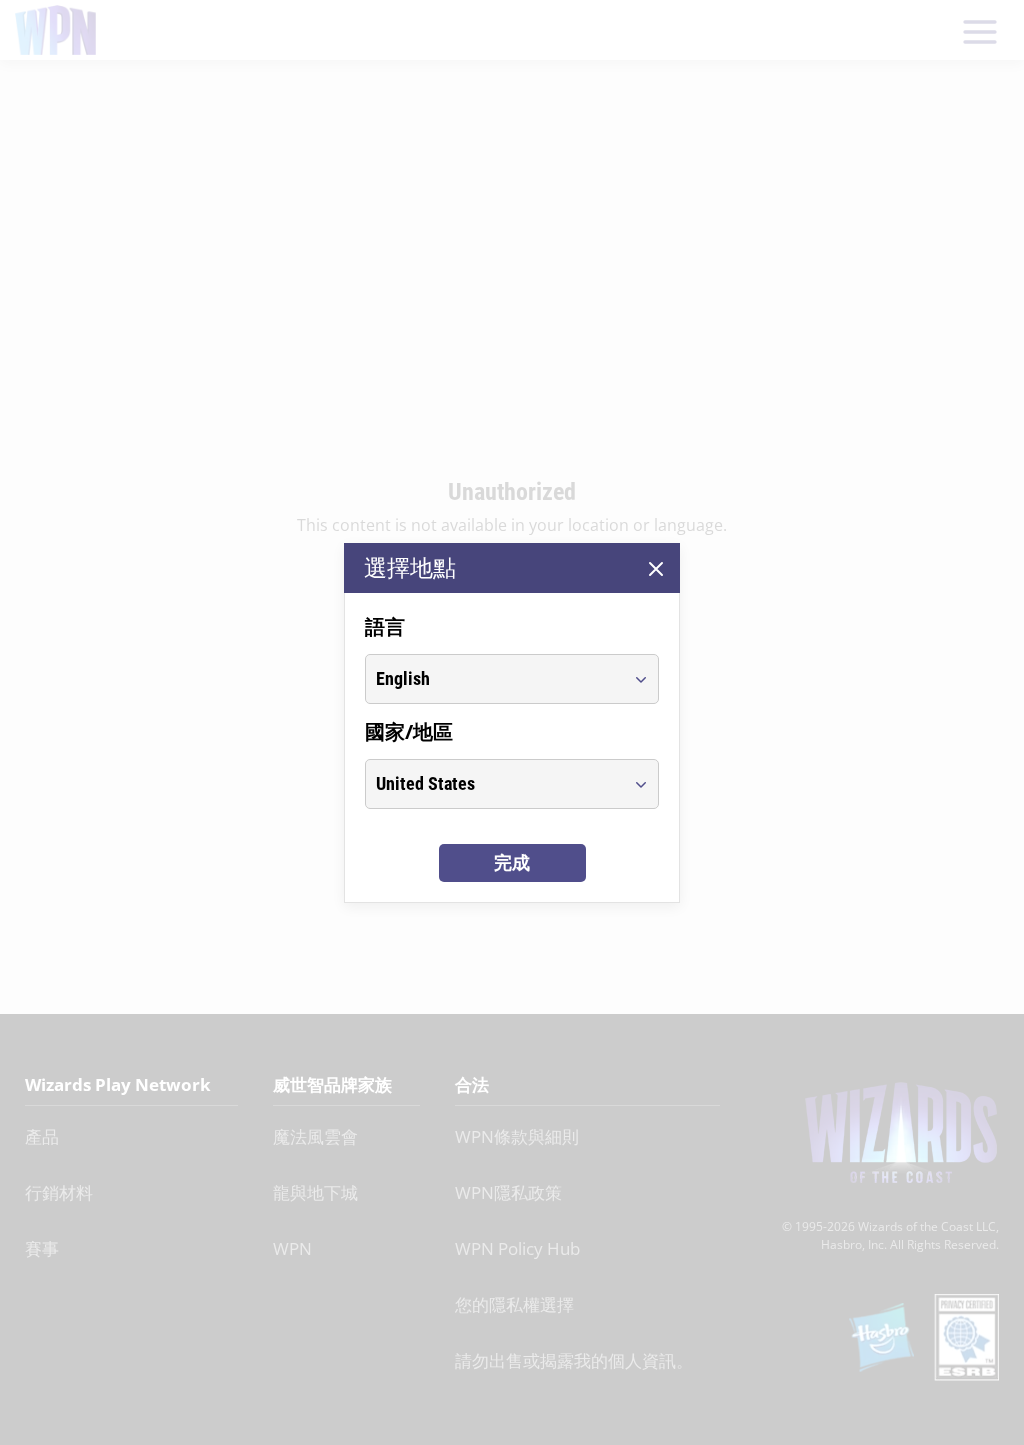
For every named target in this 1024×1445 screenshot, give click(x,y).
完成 (512, 862)
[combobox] (493, 679)
